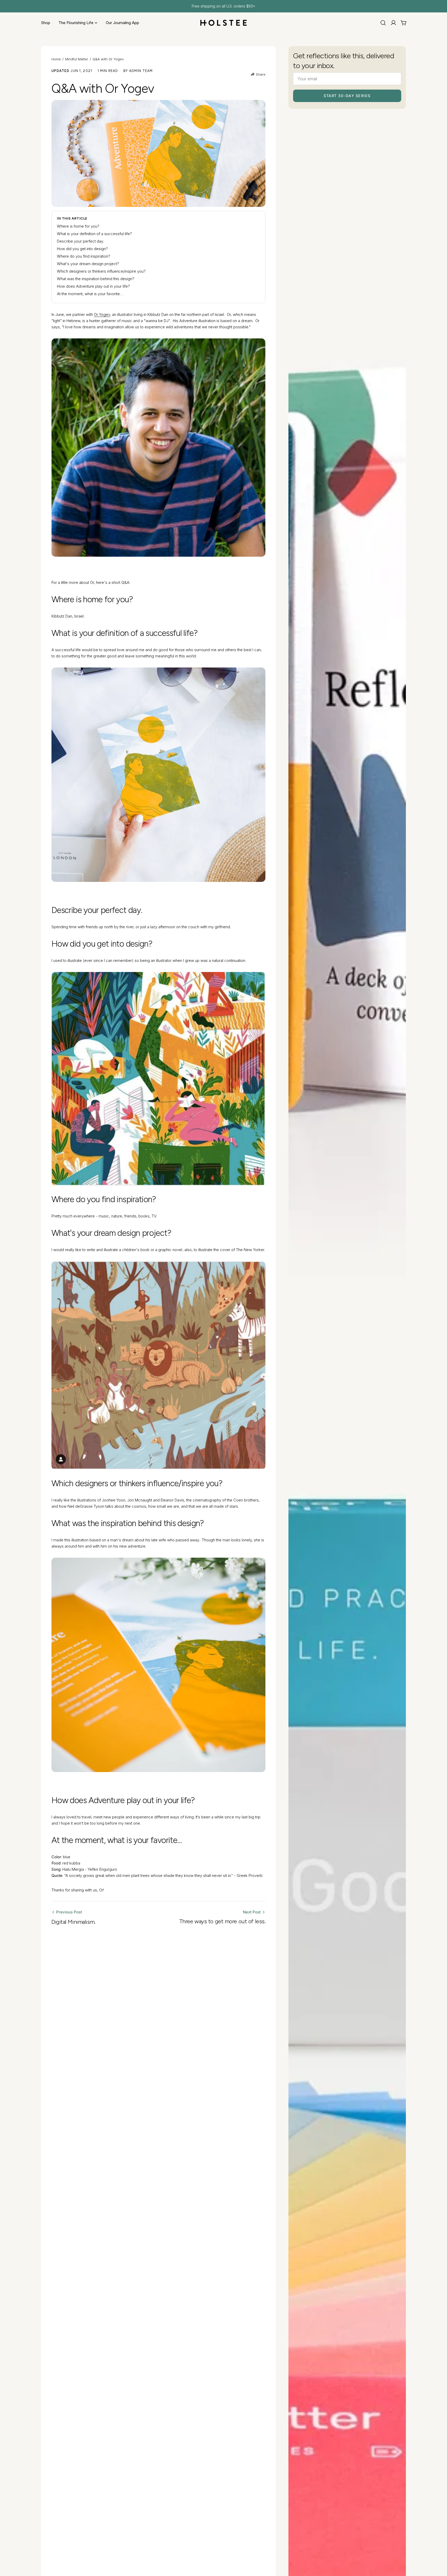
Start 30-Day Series (347, 96)
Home (56, 59)
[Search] (383, 23)
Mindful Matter (77, 59)
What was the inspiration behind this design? (96, 279)
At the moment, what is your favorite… (90, 294)
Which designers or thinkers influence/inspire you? (101, 271)
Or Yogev (102, 314)
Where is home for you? (78, 226)
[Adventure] (158, 775)
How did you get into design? (82, 249)
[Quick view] (398, 125)
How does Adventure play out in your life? (93, 286)
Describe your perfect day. (80, 241)
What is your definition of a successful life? (94, 234)
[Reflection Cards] (347, 731)
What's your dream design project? (88, 264)
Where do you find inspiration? (84, 256)
